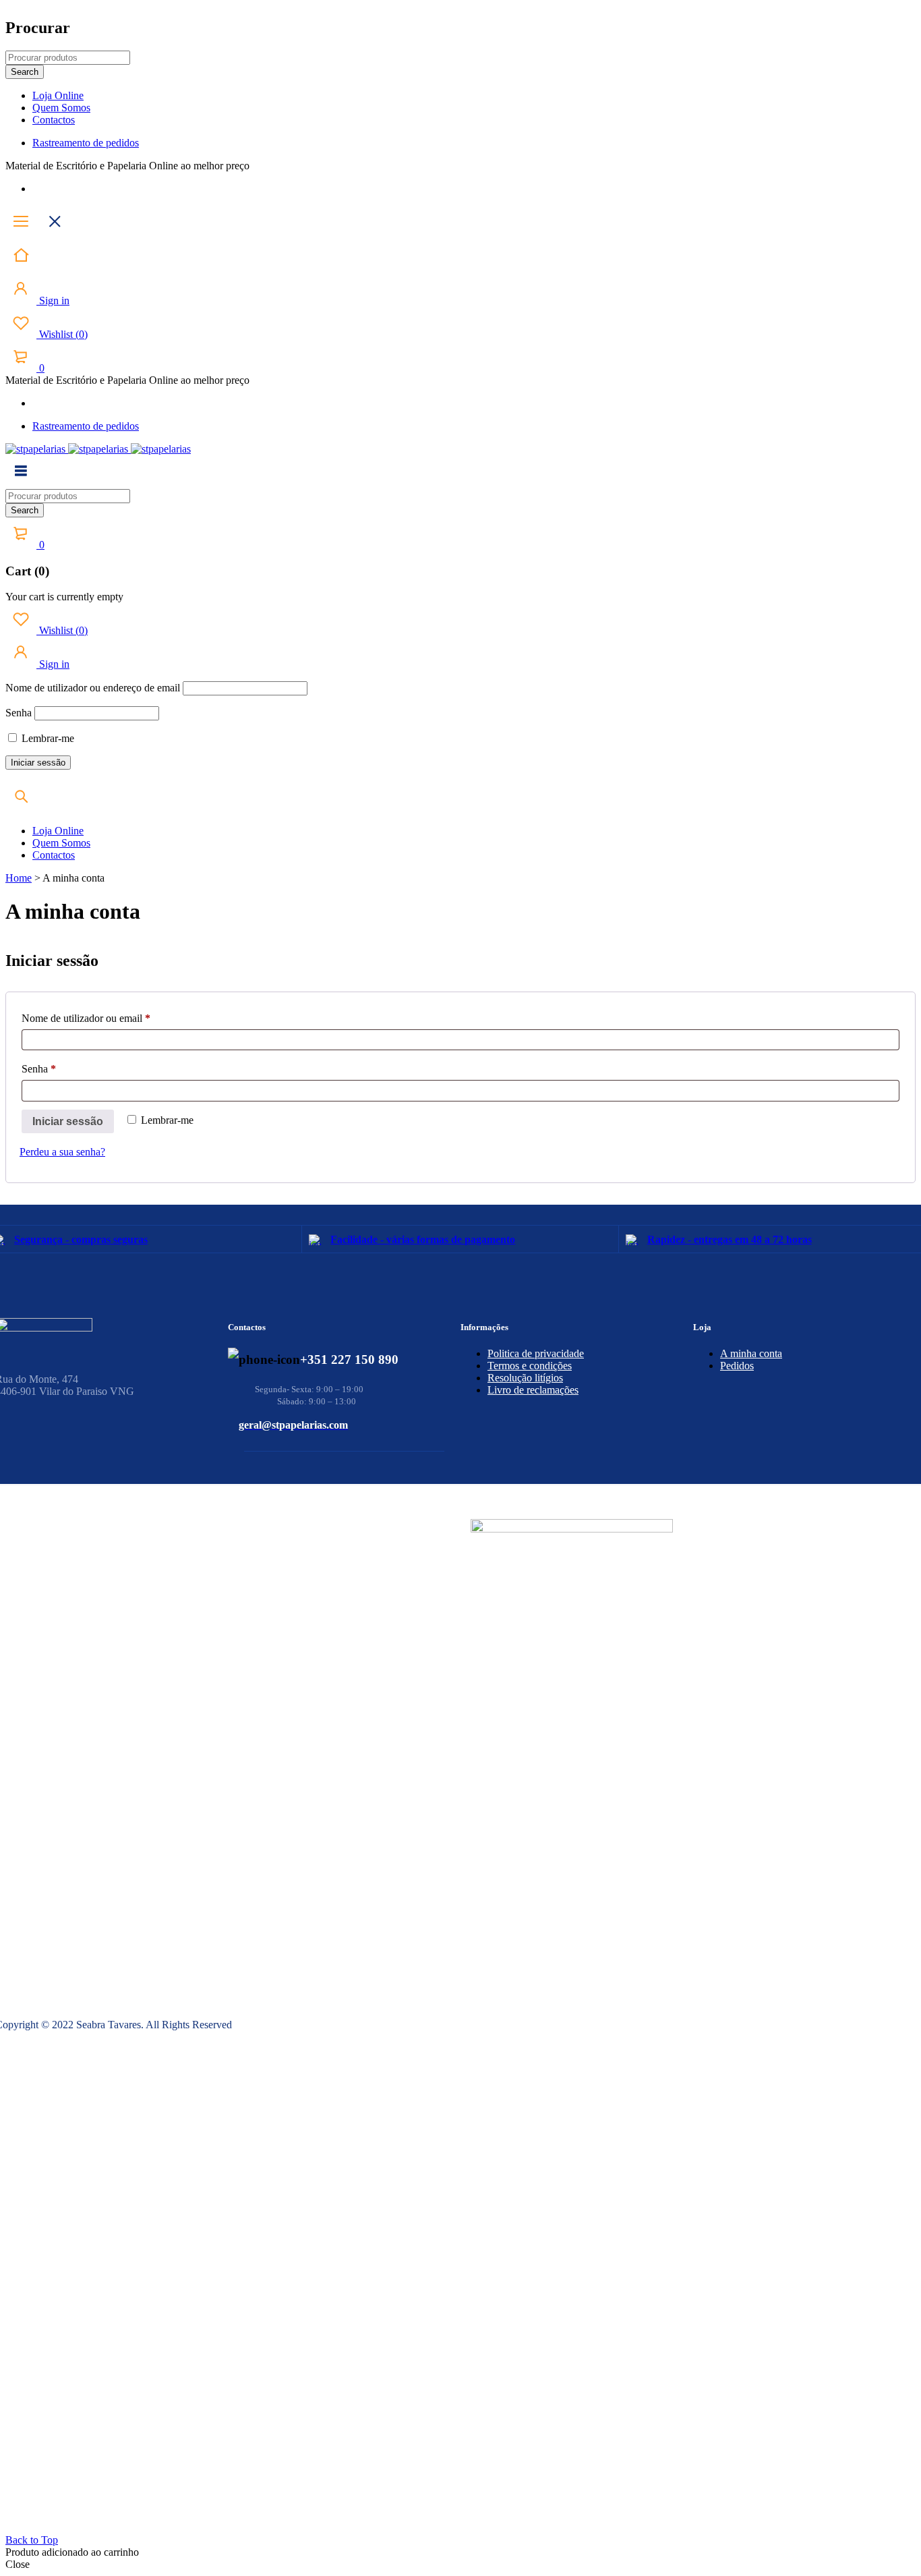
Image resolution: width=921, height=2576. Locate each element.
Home (19, 878)
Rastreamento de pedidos (86, 143)
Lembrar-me (47, 738)
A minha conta (751, 1353)
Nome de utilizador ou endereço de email (93, 688)
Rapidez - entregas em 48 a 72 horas (730, 1239)
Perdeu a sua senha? (62, 1152)
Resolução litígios (525, 1378)
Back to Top (32, 2540)
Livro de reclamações (533, 1390)
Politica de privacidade (536, 1353)
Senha (19, 713)
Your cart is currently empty (64, 597)
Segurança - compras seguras (81, 1239)
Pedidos (737, 1366)
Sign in (53, 300)
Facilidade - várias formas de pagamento (423, 1239)
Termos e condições (530, 1366)
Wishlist (62, 334)
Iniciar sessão (68, 1121)
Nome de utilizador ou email (110, 1018)
